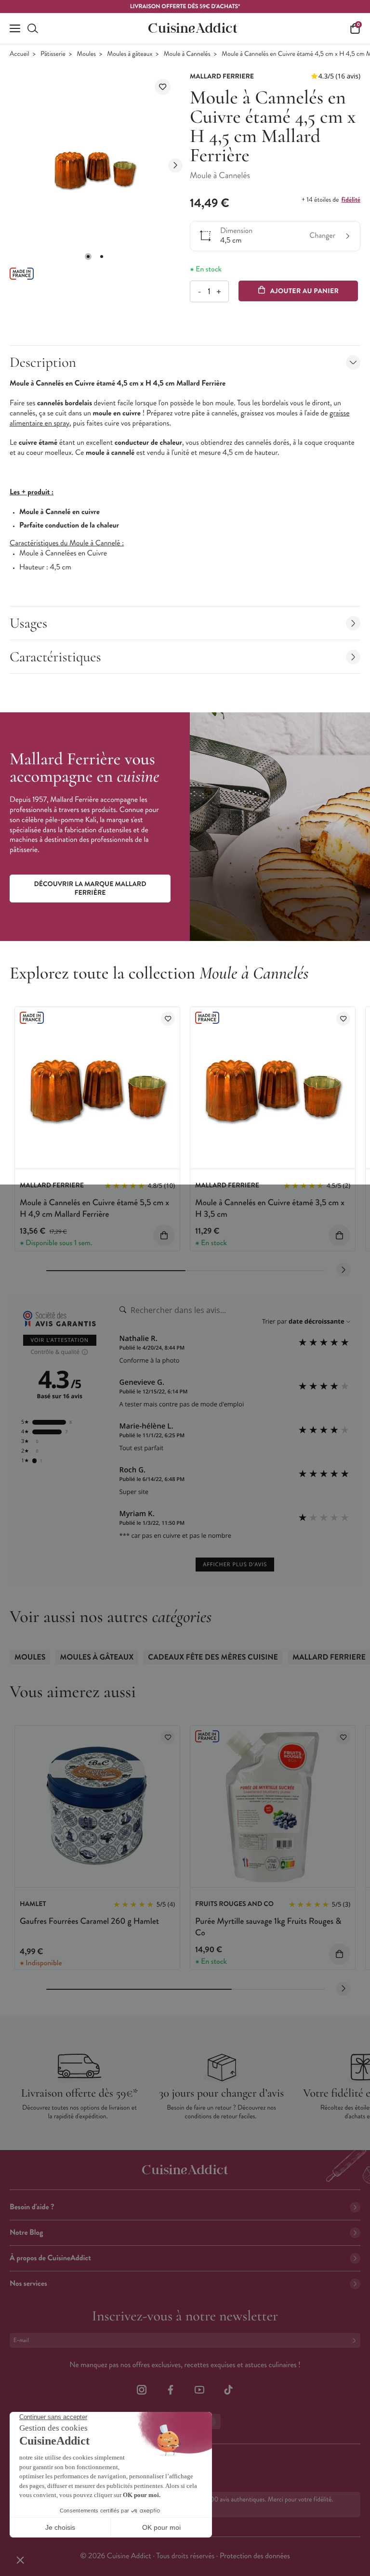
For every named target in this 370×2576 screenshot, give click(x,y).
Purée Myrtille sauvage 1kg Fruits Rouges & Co (268, 1926)
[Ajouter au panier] (164, 1235)
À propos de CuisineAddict (50, 2258)
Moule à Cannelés (187, 54)
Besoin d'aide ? (32, 2207)
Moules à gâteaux (130, 54)
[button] (88, 257)
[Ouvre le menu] (15, 28)
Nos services (28, 2284)
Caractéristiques (55, 657)
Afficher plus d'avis (235, 1565)
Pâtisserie (53, 54)
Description (43, 362)
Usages (28, 623)
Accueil (20, 54)
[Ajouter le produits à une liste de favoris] (168, 1019)
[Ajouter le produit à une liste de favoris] (163, 87)
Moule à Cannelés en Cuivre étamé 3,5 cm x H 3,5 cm (270, 1208)
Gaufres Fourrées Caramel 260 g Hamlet (89, 1921)
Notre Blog (26, 2233)
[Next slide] (175, 166)
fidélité (351, 200)
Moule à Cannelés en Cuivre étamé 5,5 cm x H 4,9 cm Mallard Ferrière (94, 1208)
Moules (86, 54)
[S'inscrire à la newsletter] (356, 2340)
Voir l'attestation (60, 1340)
